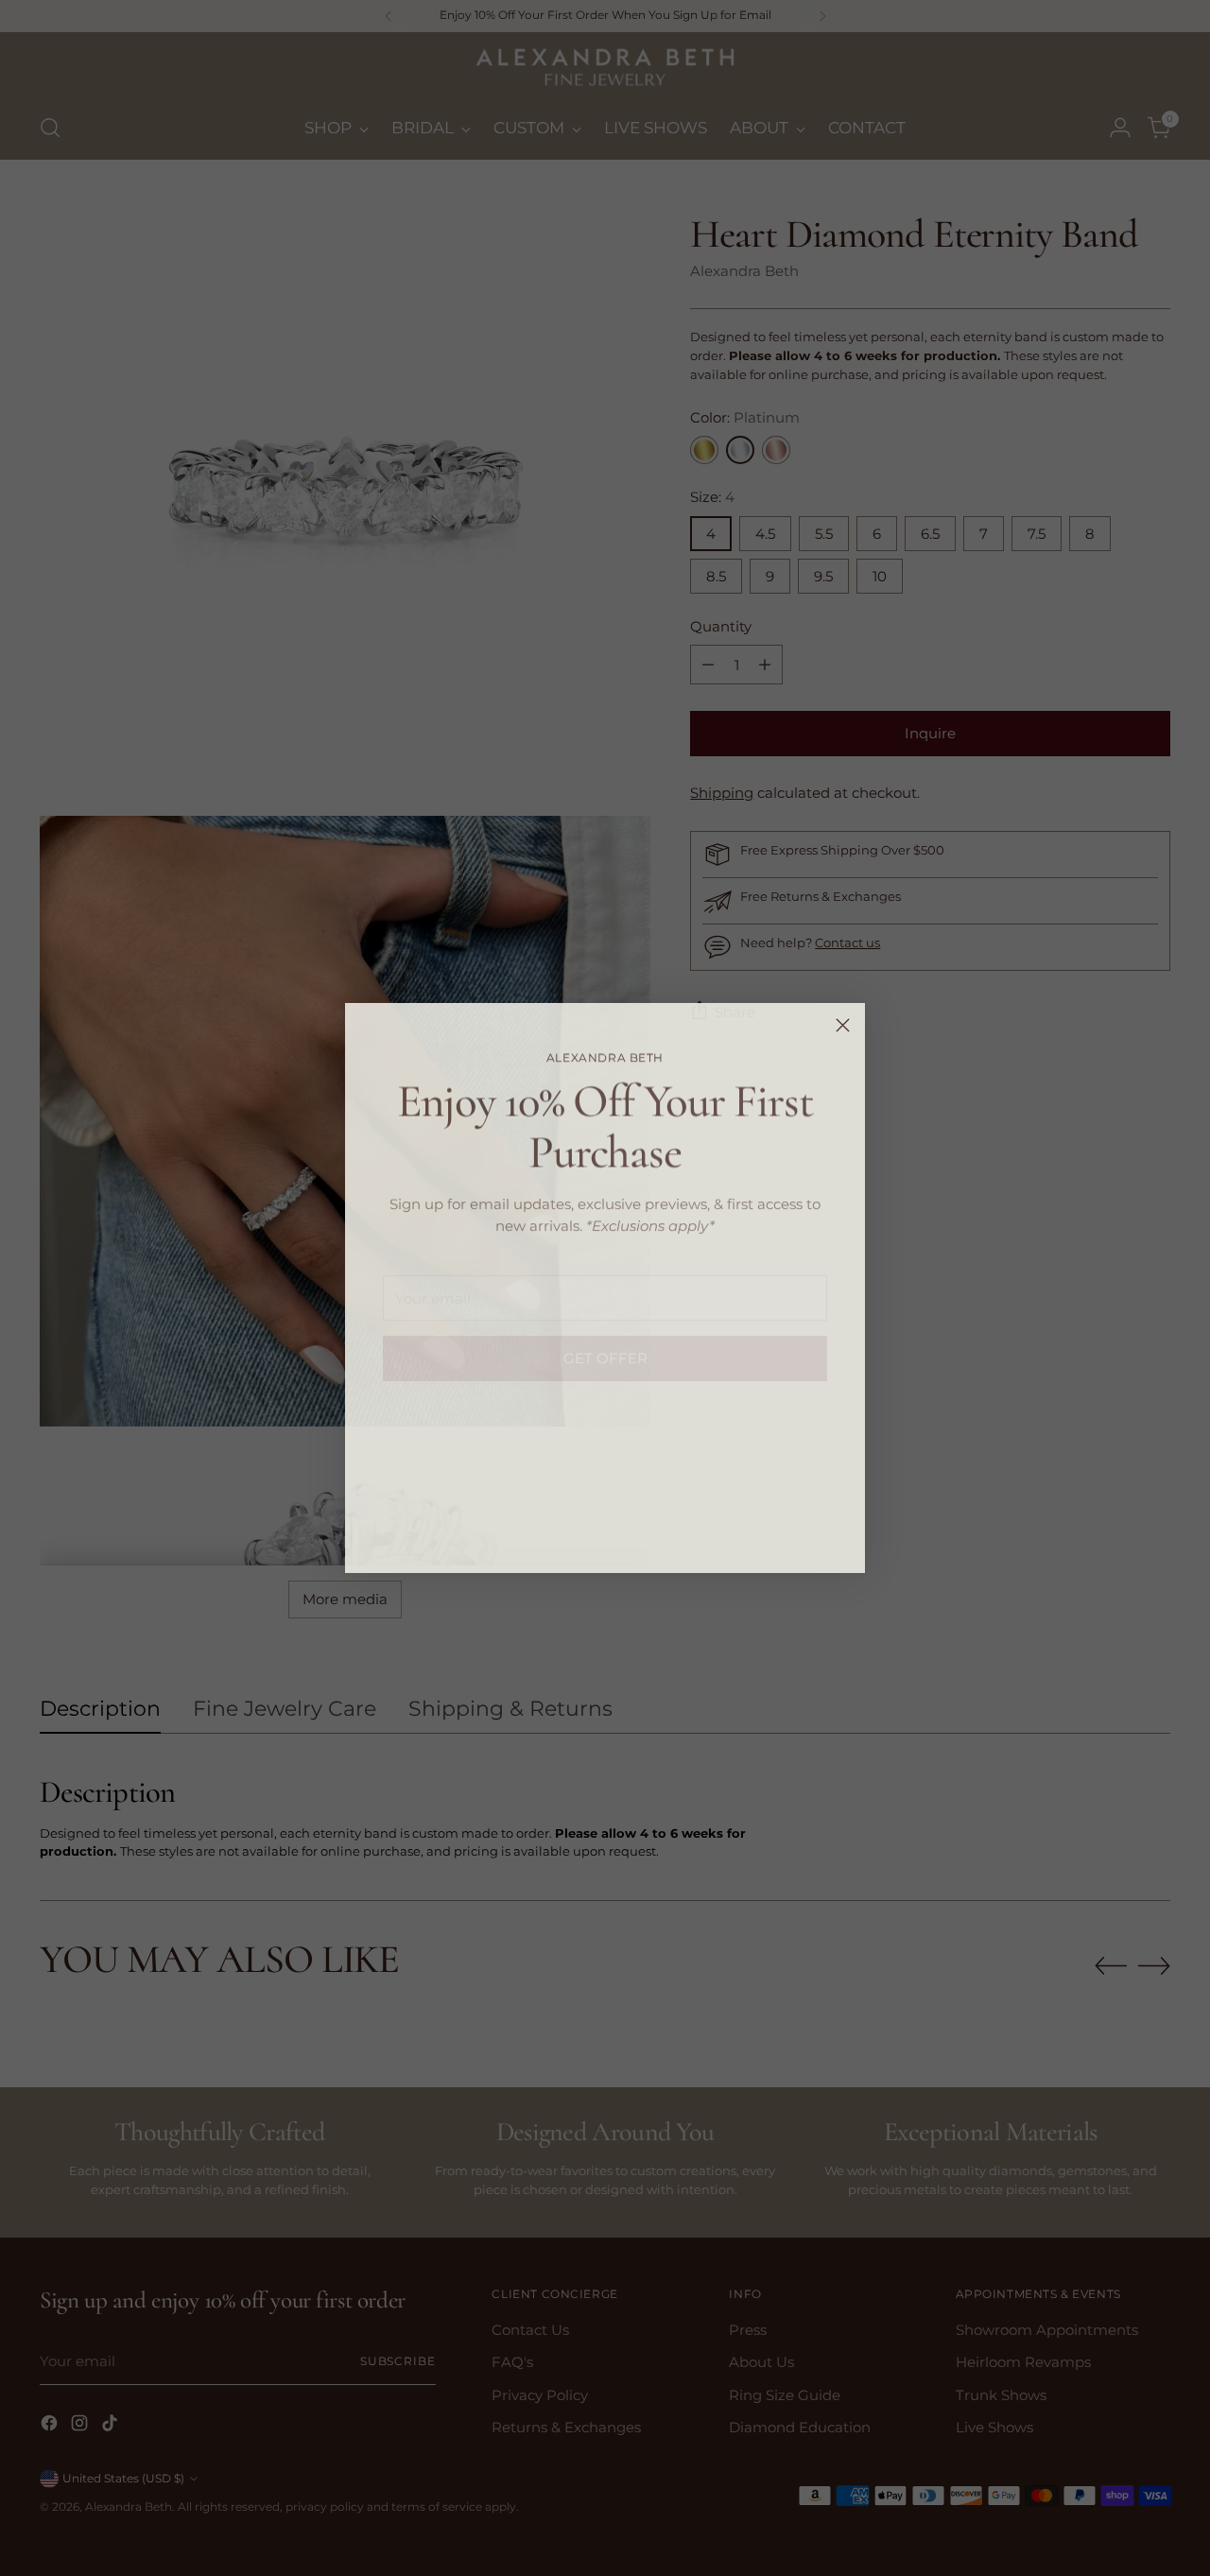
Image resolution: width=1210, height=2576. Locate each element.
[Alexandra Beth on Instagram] (605, 1531)
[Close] (843, 1025)
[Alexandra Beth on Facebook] (575, 1531)
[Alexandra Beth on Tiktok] (635, 1531)
